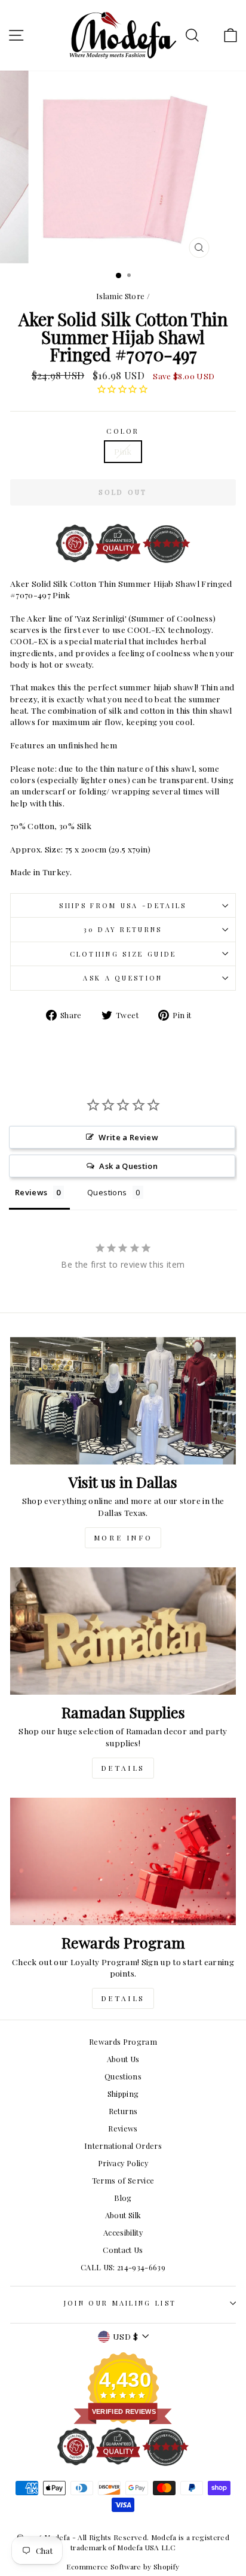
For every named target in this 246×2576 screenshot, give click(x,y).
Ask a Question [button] (128, 1166)
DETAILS (123, 1768)
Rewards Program (123, 2041)
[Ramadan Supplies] (123, 1631)
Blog (123, 2198)
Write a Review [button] (128, 1137)
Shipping (123, 2094)
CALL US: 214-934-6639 (123, 2267)
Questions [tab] (107, 1192)
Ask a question (123, 978)
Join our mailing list (120, 2303)
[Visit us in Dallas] (123, 1401)
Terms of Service (123, 2180)
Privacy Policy (123, 2163)
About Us (123, 2059)
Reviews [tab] (31, 1192)
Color (123, 431)
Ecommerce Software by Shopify (123, 2566)
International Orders (123, 2146)
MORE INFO (123, 1537)
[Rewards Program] (123, 1861)
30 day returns (123, 929)
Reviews (123, 2128)
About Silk (123, 2215)
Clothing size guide (123, 954)
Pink (123, 451)
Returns (123, 2111)
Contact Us (123, 2250)
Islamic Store (121, 296)
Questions (123, 2076)
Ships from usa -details (123, 905)
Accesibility (123, 2232)
